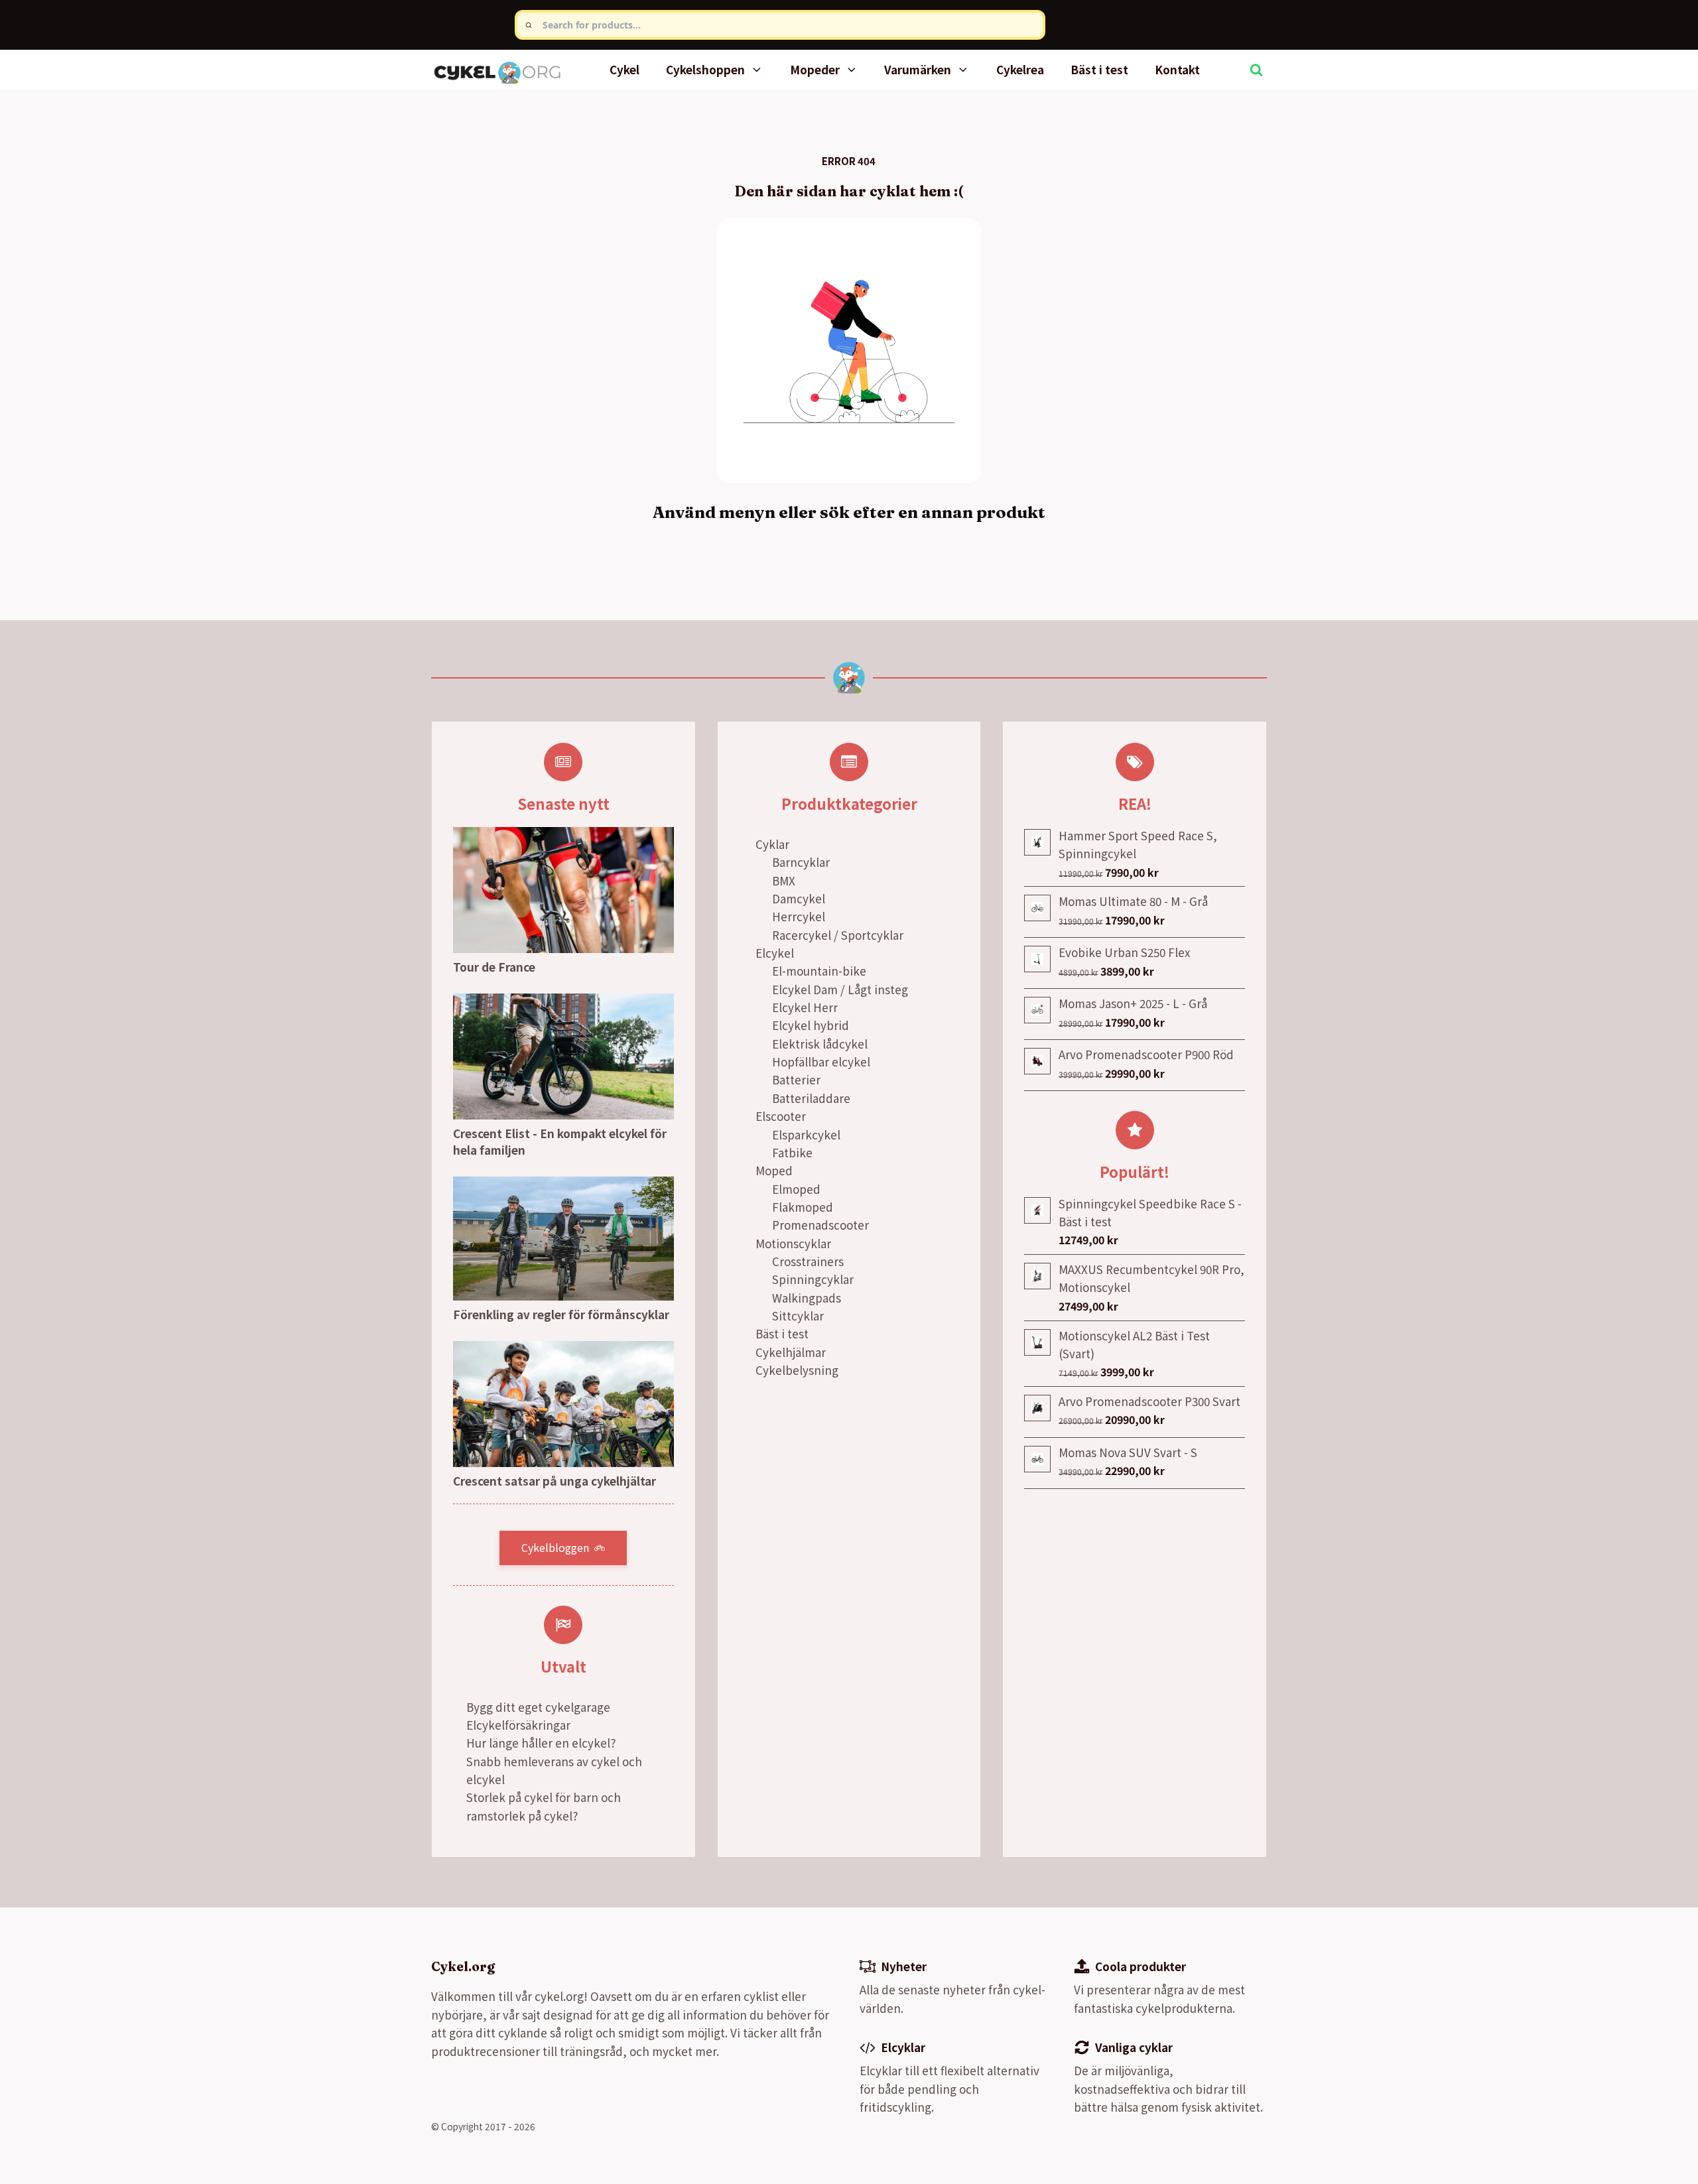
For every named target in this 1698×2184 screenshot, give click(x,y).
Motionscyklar (793, 1243)
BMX (784, 880)
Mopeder (815, 69)
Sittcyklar (798, 1316)
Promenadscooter (820, 1225)
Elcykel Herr (805, 1007)
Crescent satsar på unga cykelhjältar (555, 1481)
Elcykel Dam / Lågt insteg (840, 989)
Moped (774, 1170)
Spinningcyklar (813, 1279)
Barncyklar (801, 862)
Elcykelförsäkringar (518, 1725)
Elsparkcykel (806, 1134)
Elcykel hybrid (811, 1025)
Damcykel (799, 898)
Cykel (624, 69)
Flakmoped (803, 1207)
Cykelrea (1020, 69)
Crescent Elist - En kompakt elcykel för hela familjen (560, 1142)
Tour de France (494, 967)
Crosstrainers (808, 1261)
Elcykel (775, 953)
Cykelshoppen (705, 69)
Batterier (796, 1079)
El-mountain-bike (819, 971)
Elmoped (796, 1189)
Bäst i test (1099, 69)
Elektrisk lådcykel (820, 1044)
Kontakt (1177, 69)
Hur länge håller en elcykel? (541, 1743)
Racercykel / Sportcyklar (838, 935)
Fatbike (792, 1152)
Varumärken (918, 69)
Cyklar (772, 844)
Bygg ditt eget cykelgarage (538, 1707)
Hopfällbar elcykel (821, 1061)
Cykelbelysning (797, 1370)
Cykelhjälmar (791, 1352)
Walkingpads (807, 1298)
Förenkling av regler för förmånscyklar (561, 1314)
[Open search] (1256, 70)
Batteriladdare (811, 1098)
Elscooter (781, 1116)
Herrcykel (799, 916)
